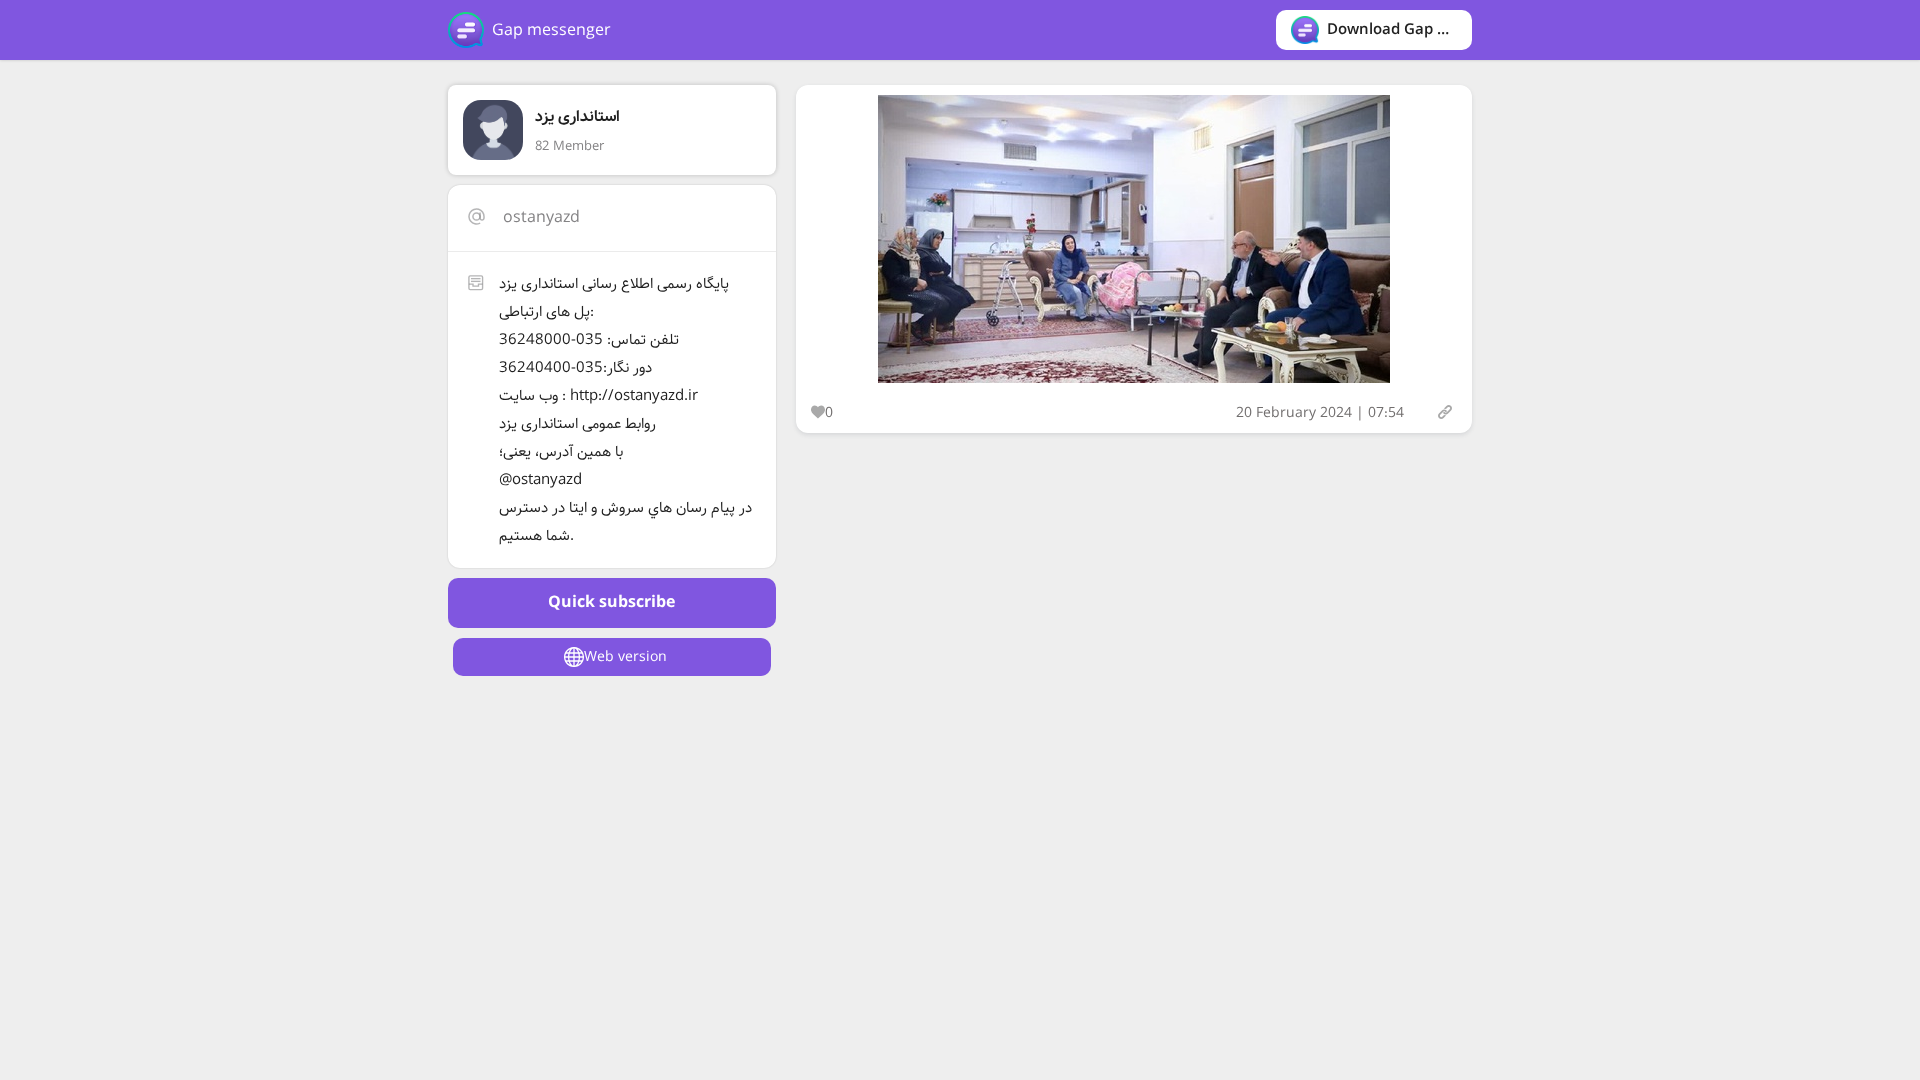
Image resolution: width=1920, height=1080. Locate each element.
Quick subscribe (611, 602)
